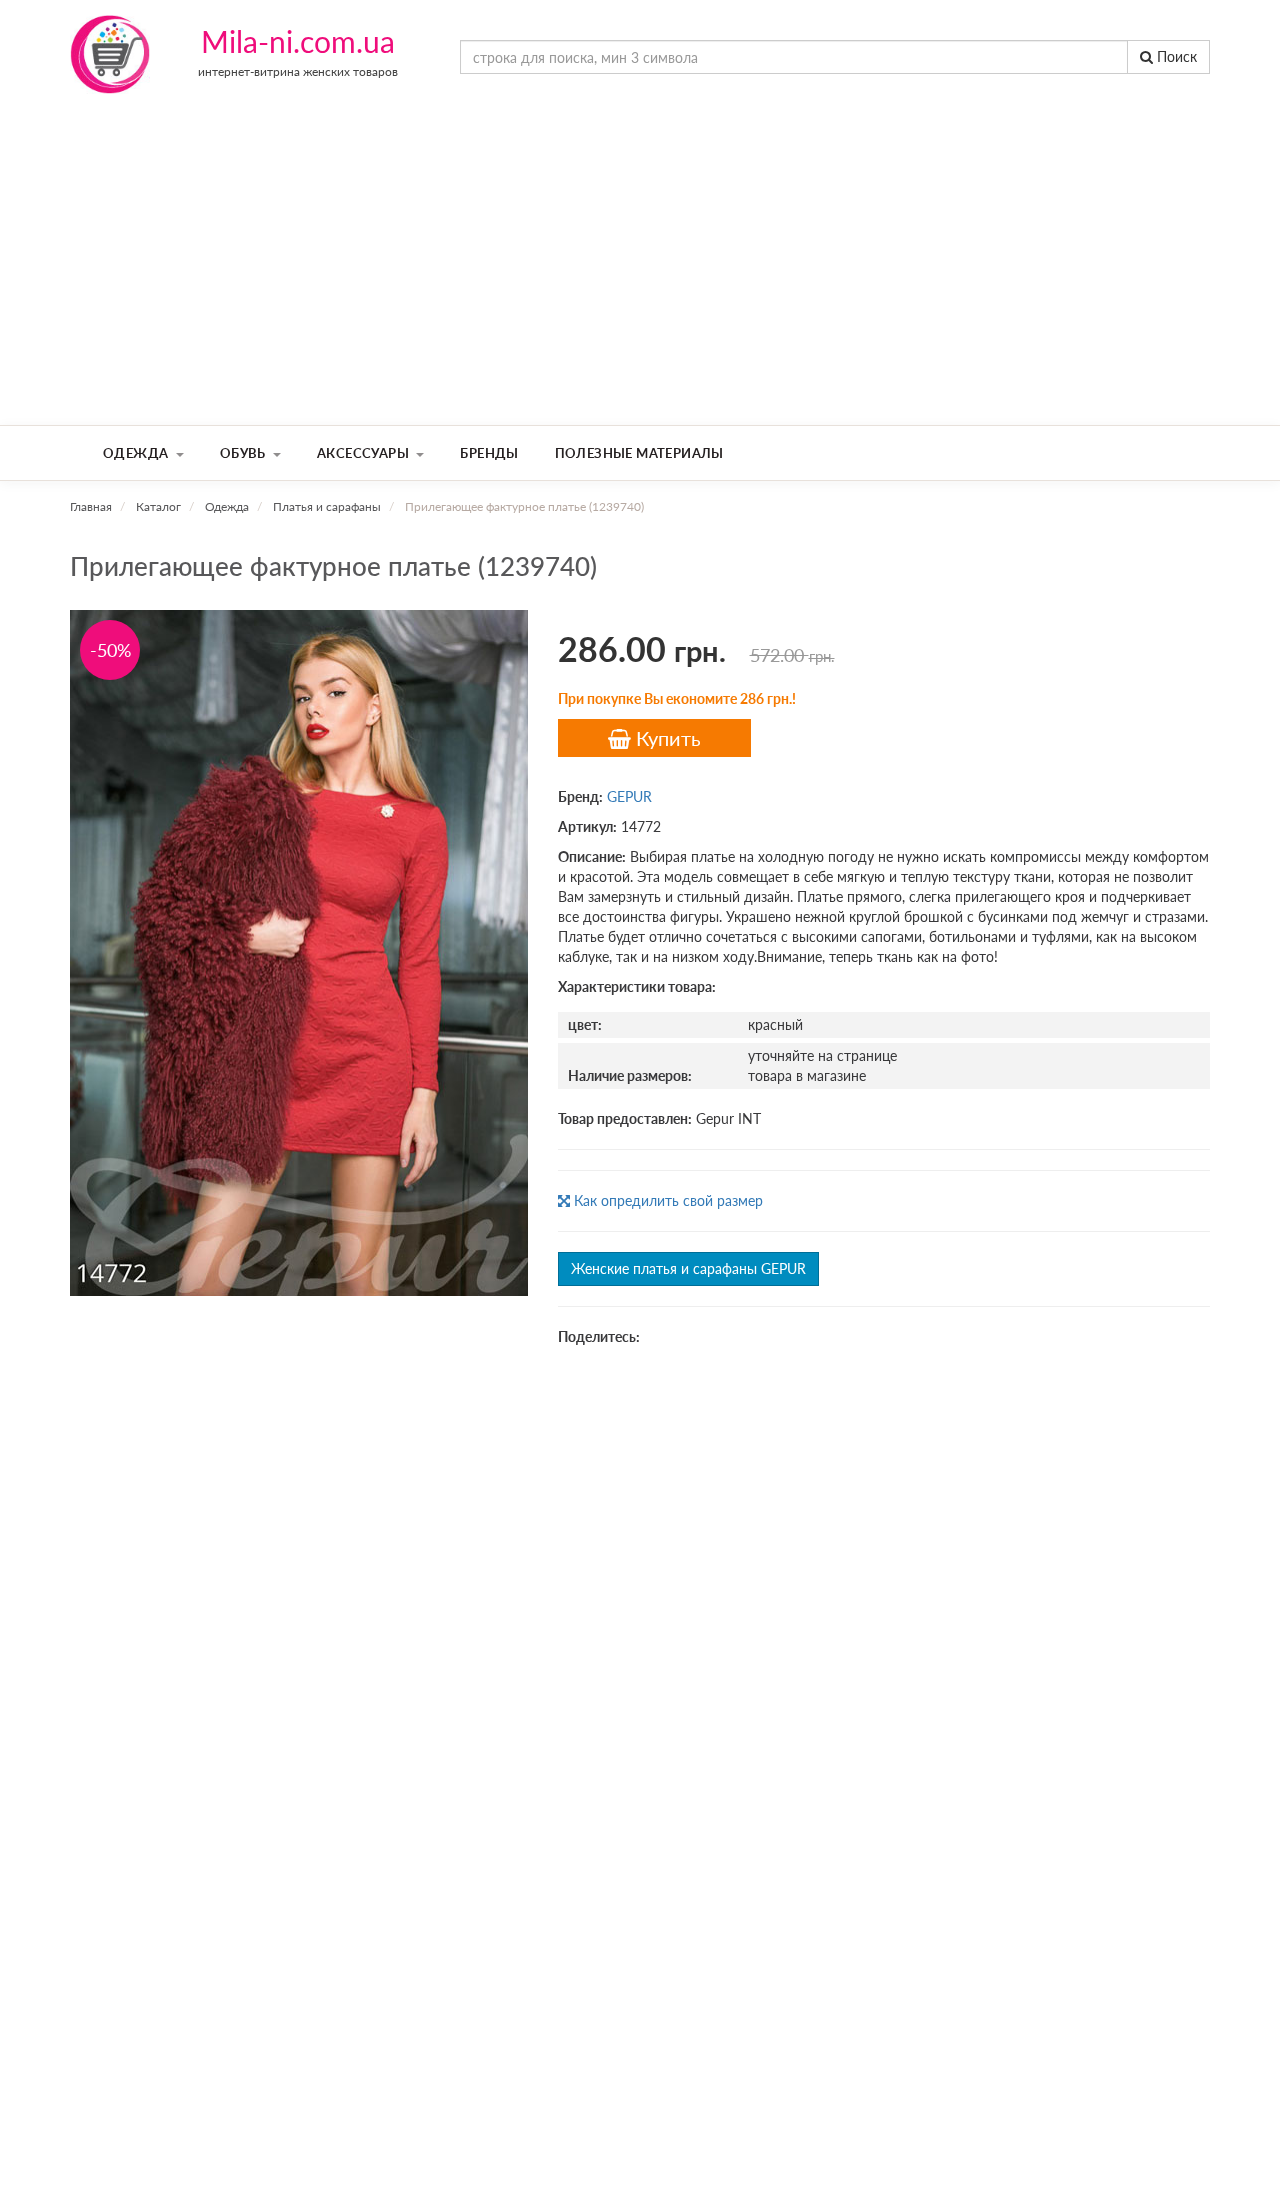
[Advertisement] (640, 275)
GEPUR (629, 796)
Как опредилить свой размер (666, 1200)
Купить (666, 738)
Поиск (1175, 56)
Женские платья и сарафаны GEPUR (688, 1268)
